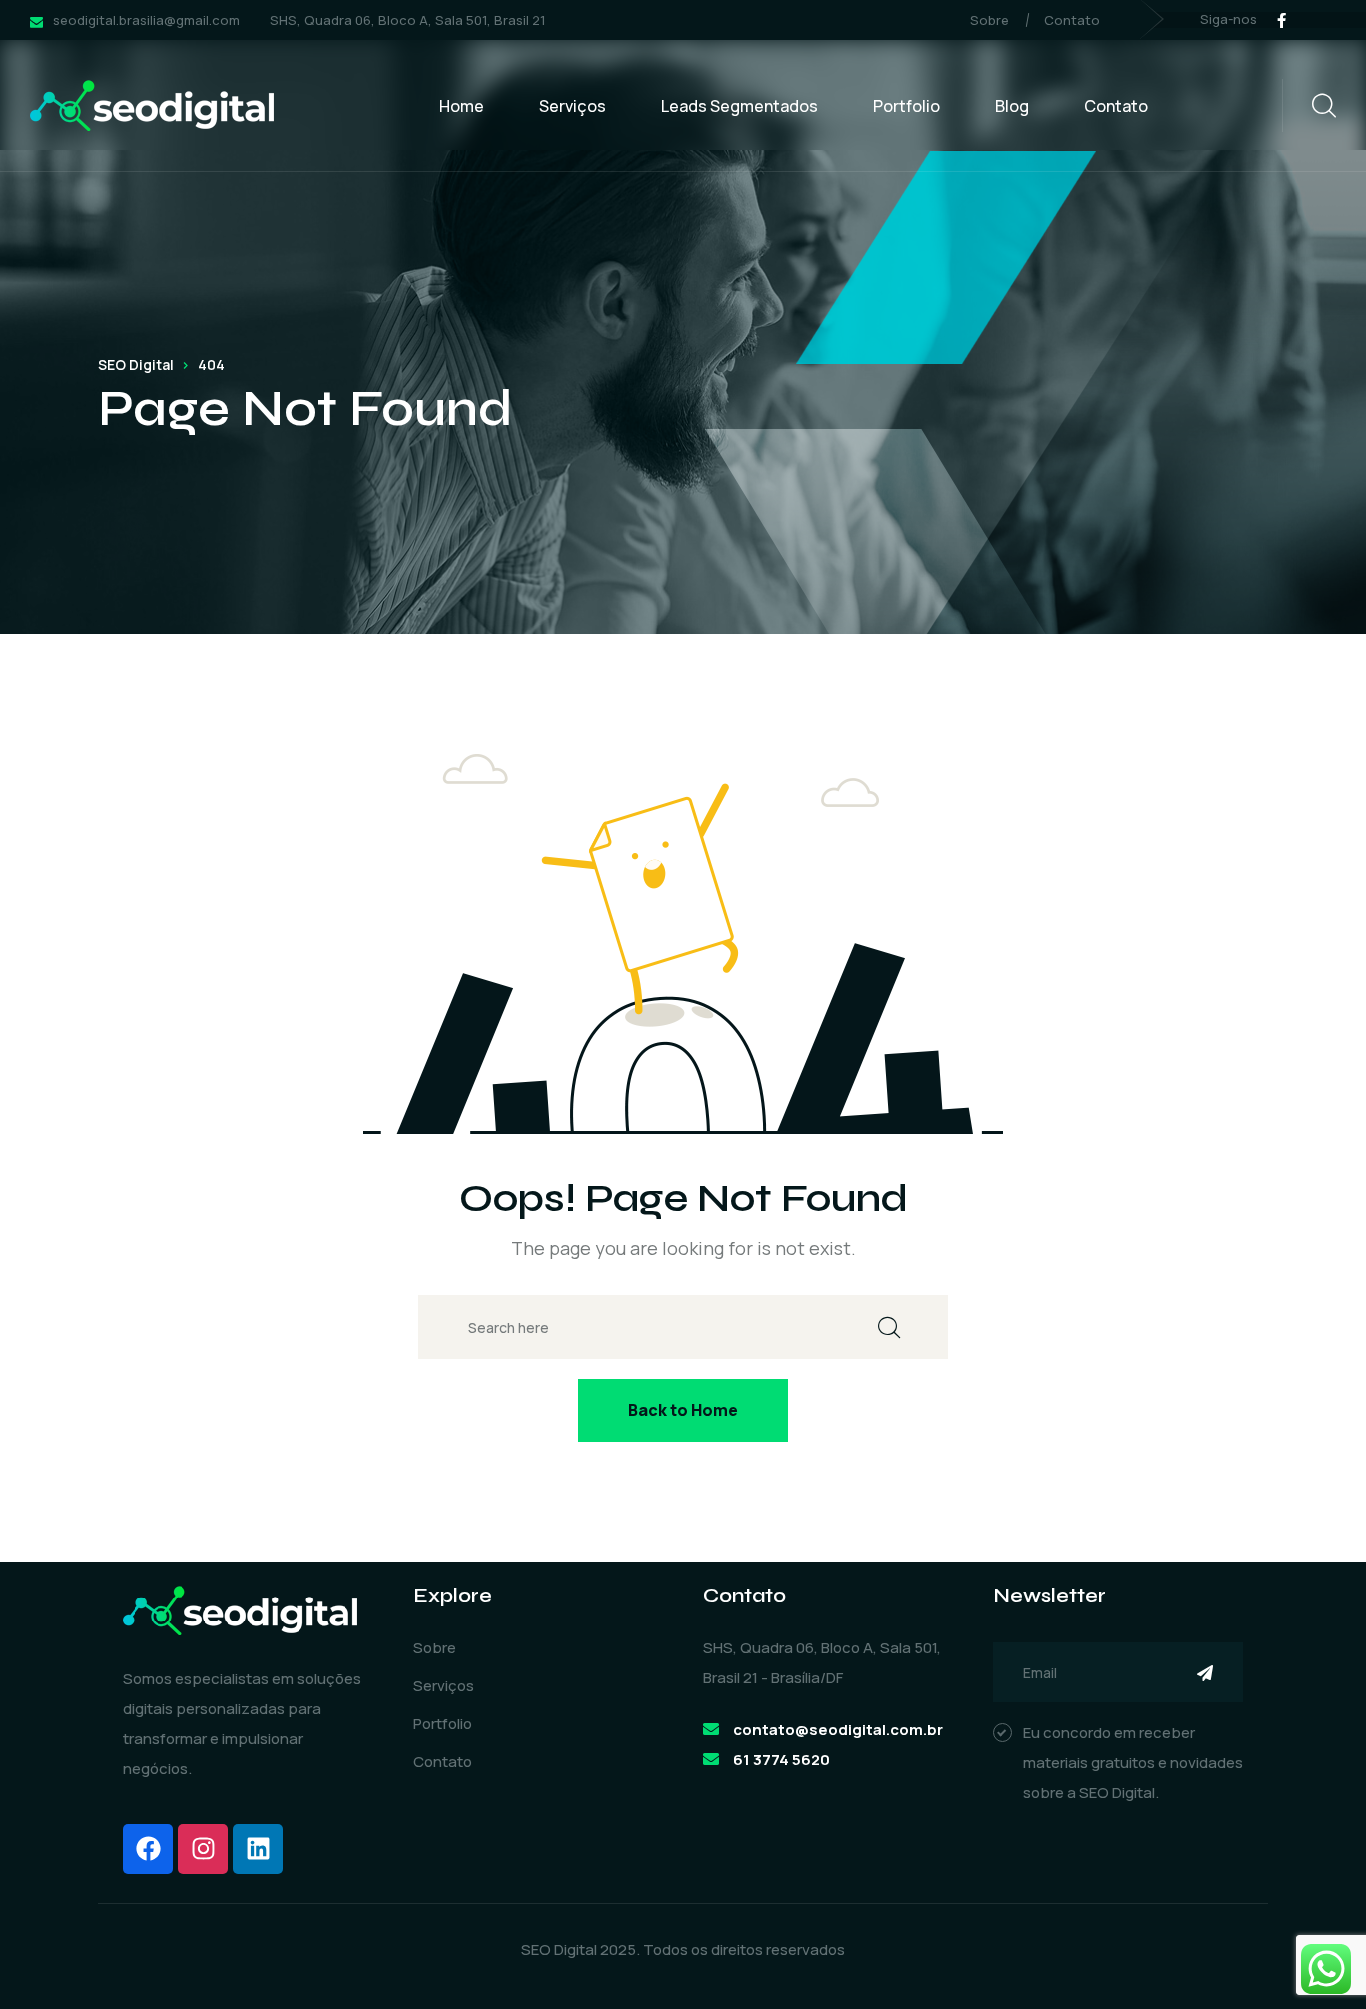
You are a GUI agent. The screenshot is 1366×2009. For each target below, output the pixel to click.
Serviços (572, 106)
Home (461, 106)
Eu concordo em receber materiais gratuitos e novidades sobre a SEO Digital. (1133, 1762)
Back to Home (683, 1410)
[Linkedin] (258, 1849)
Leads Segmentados (739, 106)
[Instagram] (203, 1849)
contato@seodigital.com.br (838, 1729)
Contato (1072, 20)
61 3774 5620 (781, 1759)
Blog (1012, 106)
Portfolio (906, 106)
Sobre (989, 20)
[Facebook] (148, 1849)
